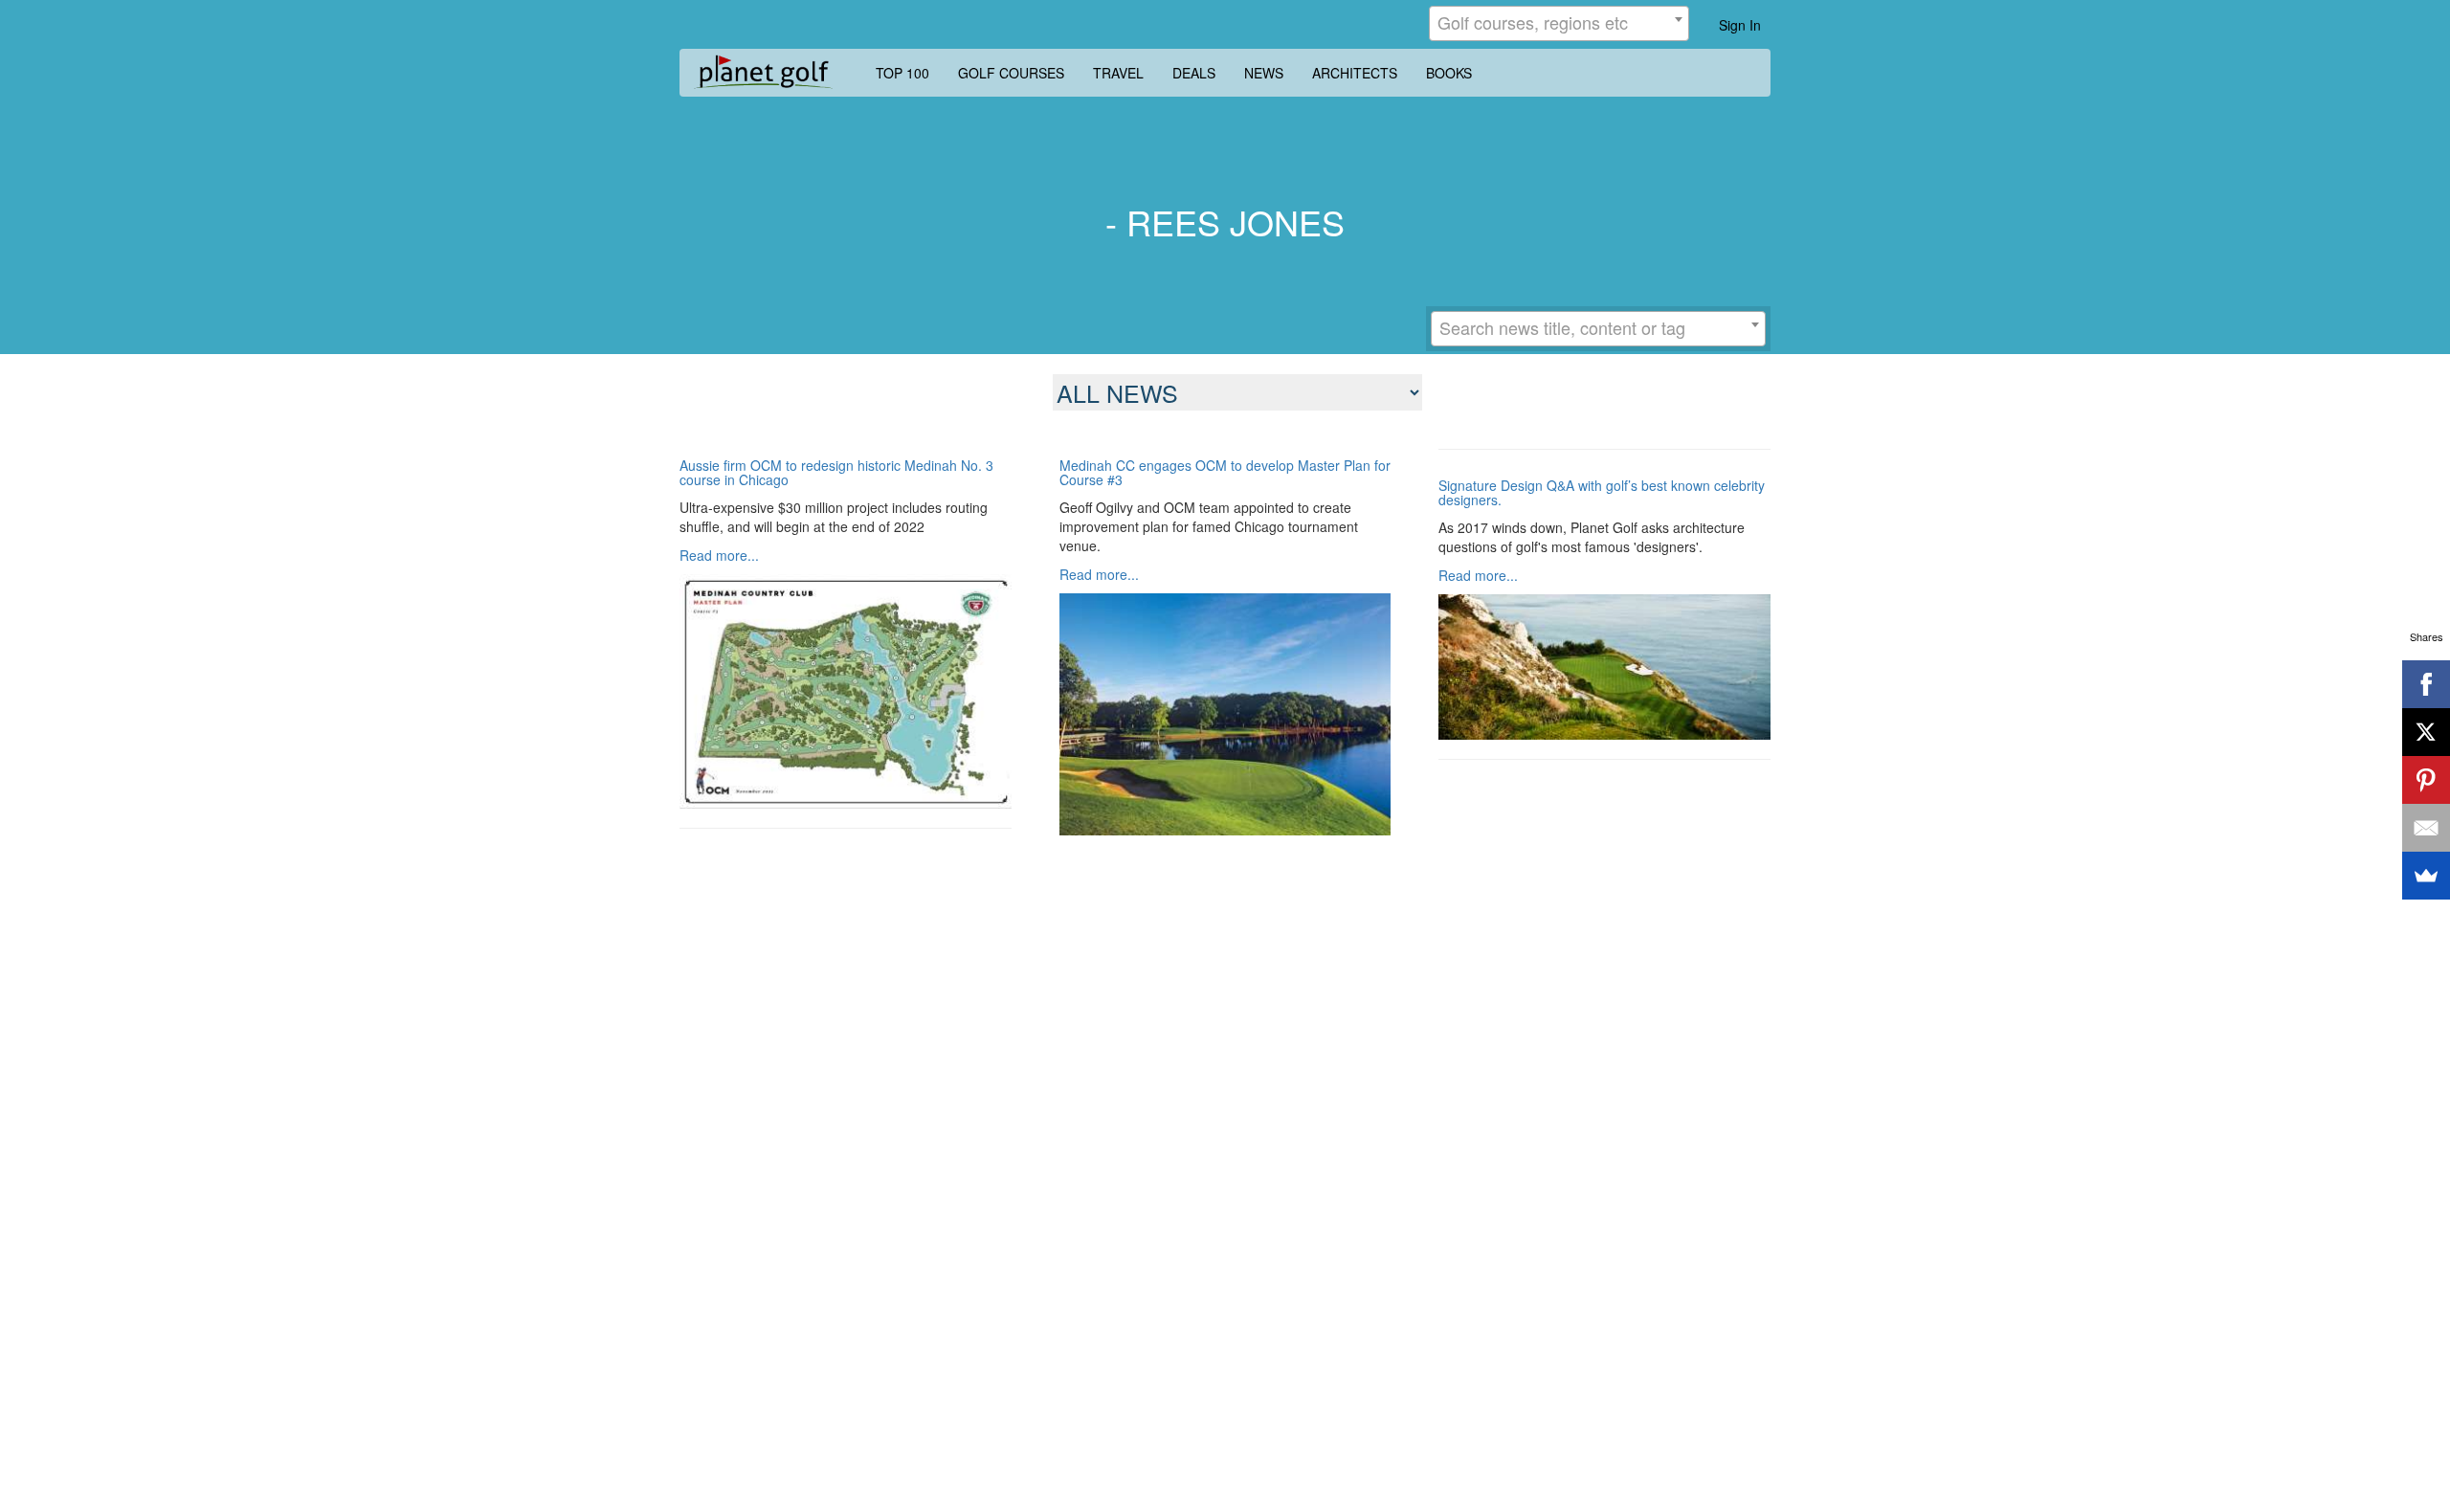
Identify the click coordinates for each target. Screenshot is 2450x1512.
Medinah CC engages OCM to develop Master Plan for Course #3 (1225, 473)
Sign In (1740, 25)
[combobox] (1559, 23)
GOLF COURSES (1011, 73)
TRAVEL (1118, 73)
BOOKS (1449, 73)
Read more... (719, 555)
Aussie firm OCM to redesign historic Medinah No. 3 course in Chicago (836, 473)
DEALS (1194, 73)
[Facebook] (2426, 684)
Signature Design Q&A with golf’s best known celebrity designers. (1602, 493)
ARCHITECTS (1355, 73)
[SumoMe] (2426, 876)
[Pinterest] (2426, 780)
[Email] (2426, 828)
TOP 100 (902, 73)
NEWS (1264, 73)
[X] (2426, 732)
